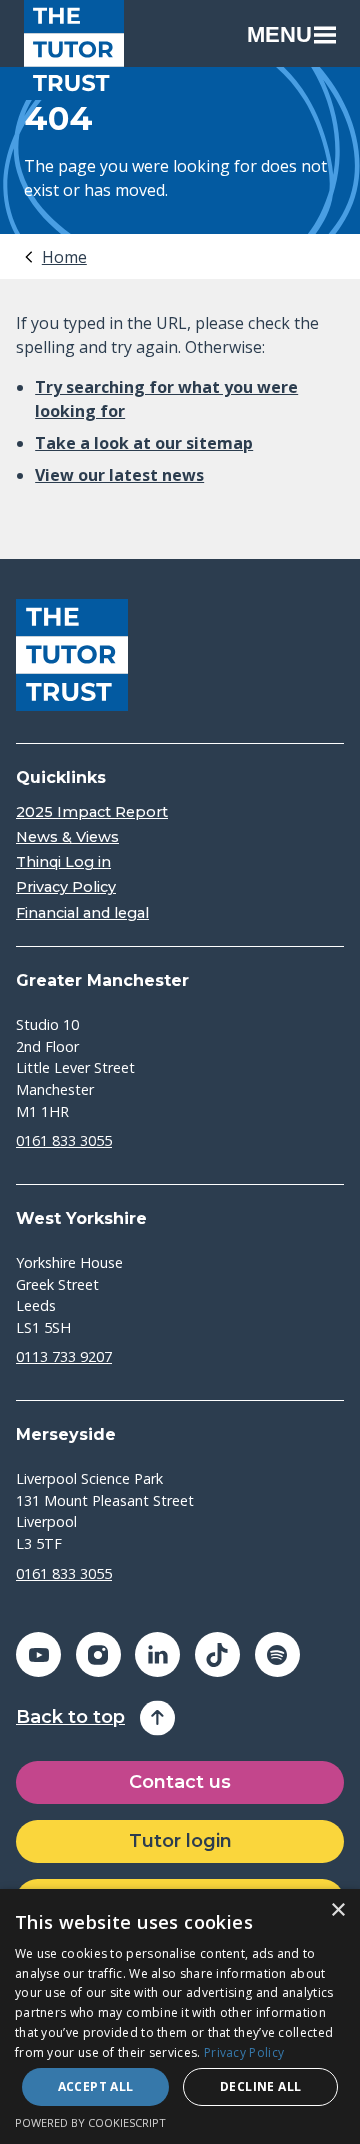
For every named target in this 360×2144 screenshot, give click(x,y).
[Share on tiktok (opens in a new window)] (217, 1654)
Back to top (70, 1717)
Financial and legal (82, 913)
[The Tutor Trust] (74, 50)
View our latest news (119, 475)
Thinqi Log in (63, 862)
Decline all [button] (260, 2086)
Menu (279, 34)
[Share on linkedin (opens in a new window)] (157, 1654)
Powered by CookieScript (90, 2122)
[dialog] (180, 2016)
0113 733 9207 (64, 1356)
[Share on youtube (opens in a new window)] (38, 1654)
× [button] (337, 1910)
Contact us (180, 1782)
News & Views (67, 837)
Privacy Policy (66, 887)
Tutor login (180, 1841)
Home (64, 257)
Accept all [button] (96, 2086)
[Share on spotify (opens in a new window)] (277, 1654)
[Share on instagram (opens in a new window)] (98, 1654)
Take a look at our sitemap (144, 443)
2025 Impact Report (92, 812)
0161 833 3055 (64, 1140)
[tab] (54, 257)
